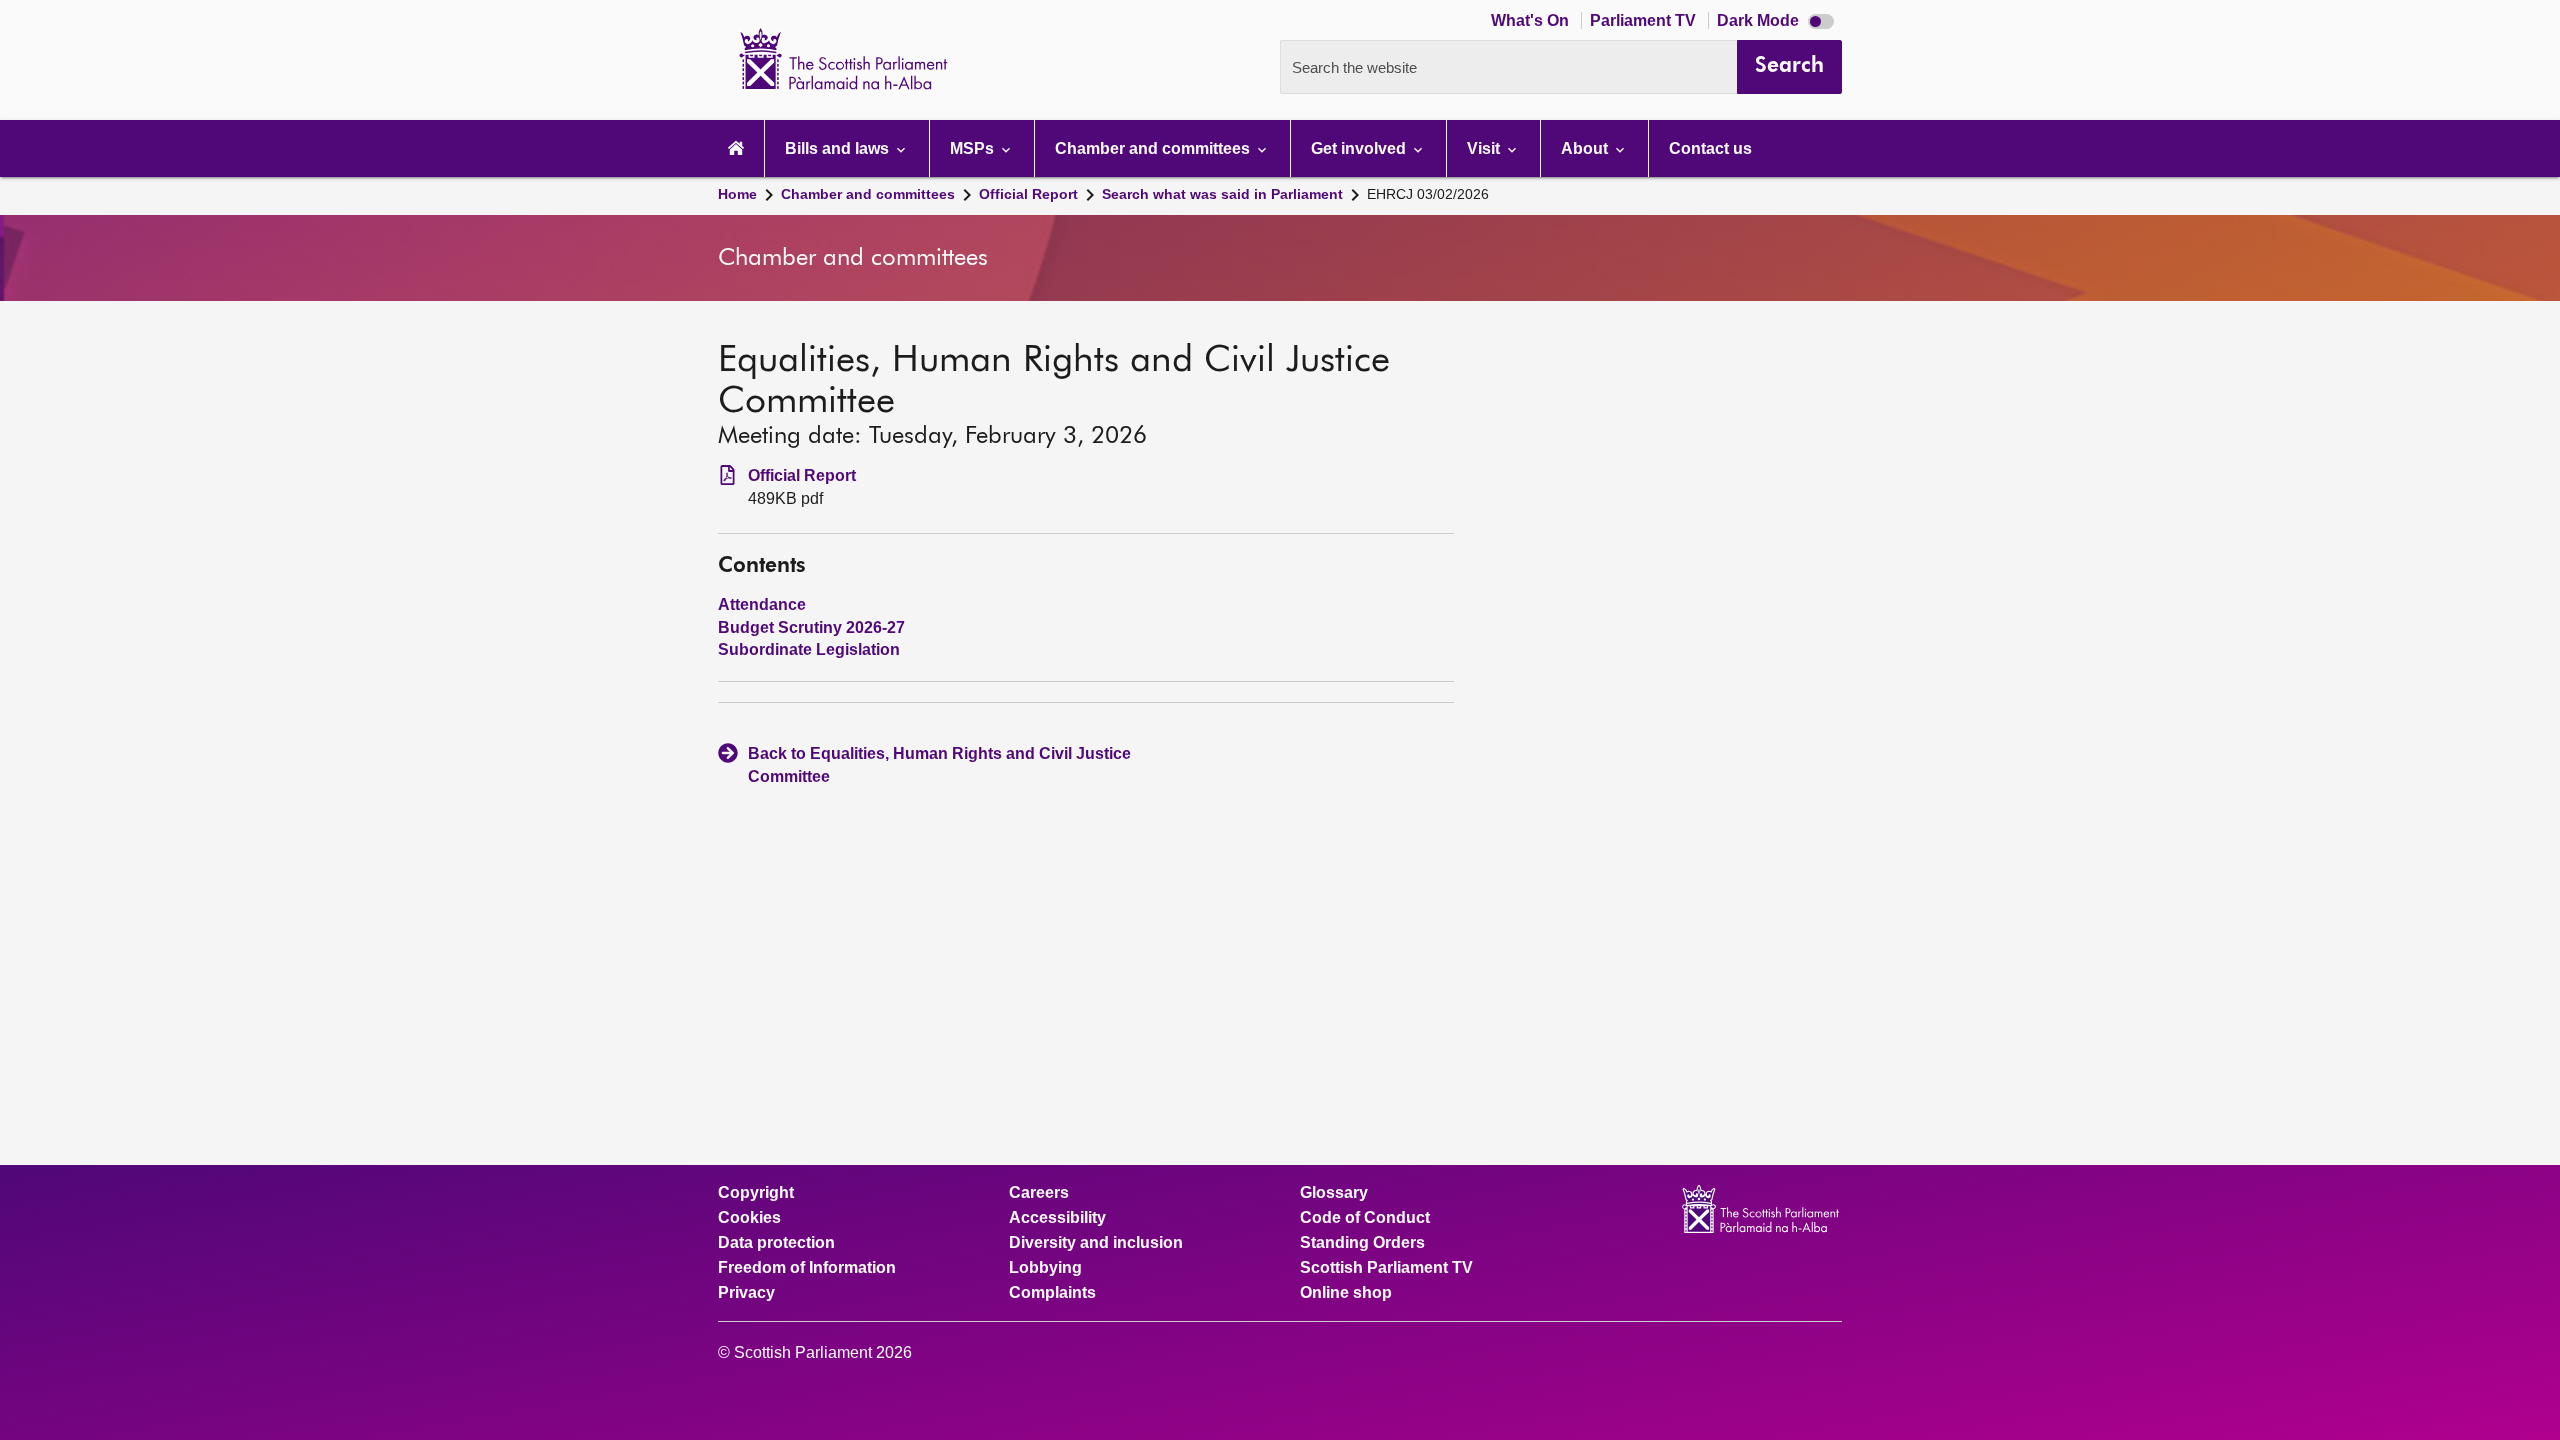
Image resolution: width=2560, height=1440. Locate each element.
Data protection (776, 1243)
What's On (1532, 20)
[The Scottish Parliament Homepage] (736, 148)
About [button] (1586, 148)
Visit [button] (1485, 148)
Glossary (1334, 1193)
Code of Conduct (1365, 1218)
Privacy (746, 1293)
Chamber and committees (868, 194)
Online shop (1346, 1293)
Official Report (1028, 194)
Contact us (1710, 148)
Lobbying (1045, 1268)
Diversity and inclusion (1096, 1243)
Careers (1039, 1193)
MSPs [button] (974, 148)
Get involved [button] (1360, 148)
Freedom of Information (807, 1268)
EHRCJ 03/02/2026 (1428, 194)
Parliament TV (1645, 20)
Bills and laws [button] (839, 148)
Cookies (749, 1218)
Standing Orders (1362, 1243)
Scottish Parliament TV (1386, 1268)
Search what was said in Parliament (1222, 194)
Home (737, 194)
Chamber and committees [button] (1154, 148)
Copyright (756, 1193)
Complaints (1052, 1293)
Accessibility (1057, 1218)
